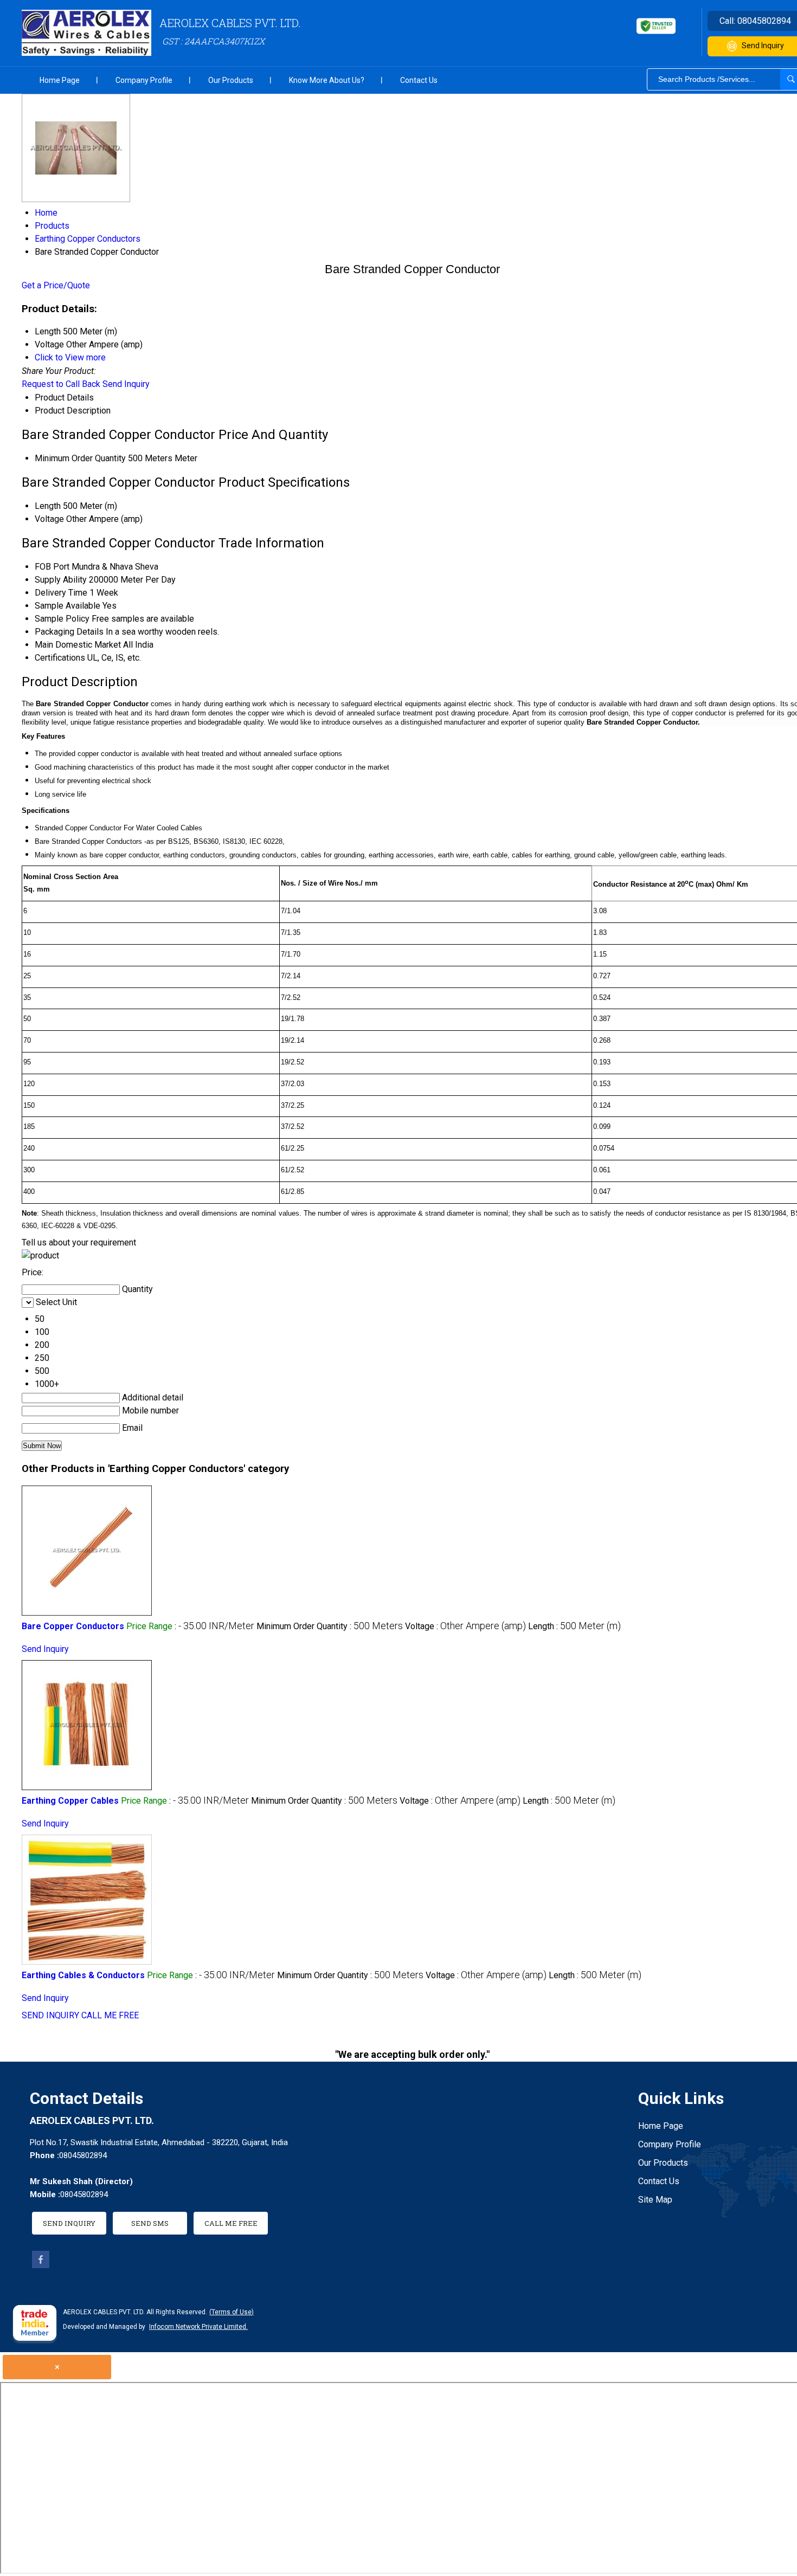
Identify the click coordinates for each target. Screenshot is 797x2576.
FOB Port (52, 567)
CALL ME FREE (110, 2015)
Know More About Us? (327, 80)
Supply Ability (61, 580)
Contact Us (419, 80)
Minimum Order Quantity (80, 458)
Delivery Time (61, 593)
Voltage (49, 519)
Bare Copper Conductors (73, 1626)
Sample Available (68, 606)
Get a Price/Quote (56, 285)
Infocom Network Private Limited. (198, 2327)
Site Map (655, 2200)
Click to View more (70, 357)
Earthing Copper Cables (70, 1801)
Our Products (231, 80)
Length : (574, 1626)
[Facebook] (41, 2265)
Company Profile (144, 80)
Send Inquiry (126, 384)
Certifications (60, 658)
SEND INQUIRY (50, 2015)
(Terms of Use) (232, 2312)
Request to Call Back (61, 384)
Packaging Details (69, 632)
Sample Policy (62, 619)
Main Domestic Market (78, 645)
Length (48, 506)
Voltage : (465, 1626)
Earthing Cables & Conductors (83, 1975)
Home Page (60, 80)
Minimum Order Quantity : (330, 1626)
